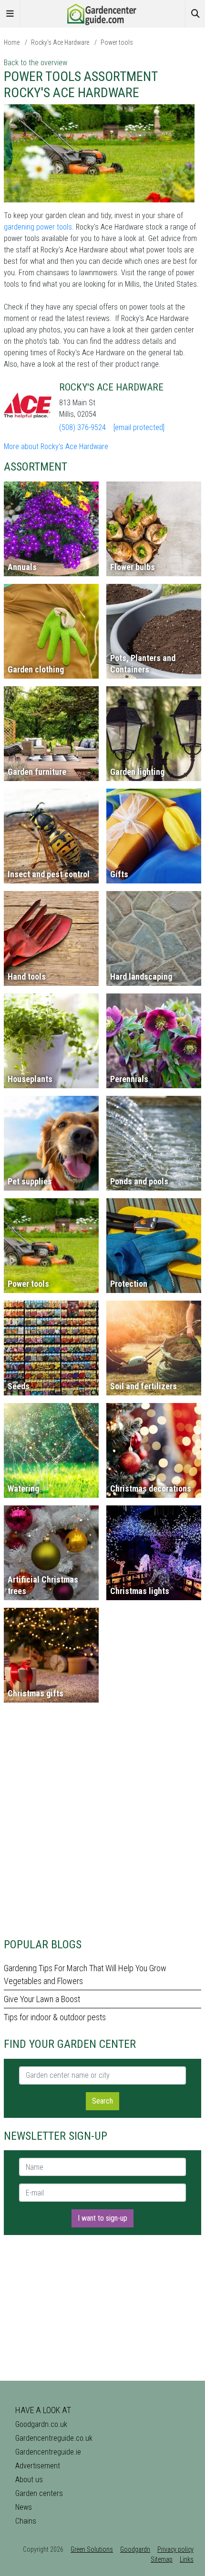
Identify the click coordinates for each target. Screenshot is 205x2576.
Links (187, 2559)
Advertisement (38, 2466)
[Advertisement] (102, 1824)
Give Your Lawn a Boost (42, 1999)
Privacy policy (175, 2549)
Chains (26, 2521)
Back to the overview (36, 63)
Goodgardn (135, 2549)
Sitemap (162, 2559)
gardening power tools (38, 227)
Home (12, 42)
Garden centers (39, 2493)
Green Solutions (92, 2549)
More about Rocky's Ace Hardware (56, 446)
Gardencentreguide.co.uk (54, 2438)
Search (102, 2101)
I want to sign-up (102, 2218)
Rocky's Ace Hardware (60, 42)
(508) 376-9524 (82, 427)
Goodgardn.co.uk (41, 2424)
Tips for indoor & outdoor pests (55, 2017)
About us (29, 2480)
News (24, 2507)
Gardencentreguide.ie (48, 2452)
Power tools (117, 42)
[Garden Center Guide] (102, 13)
